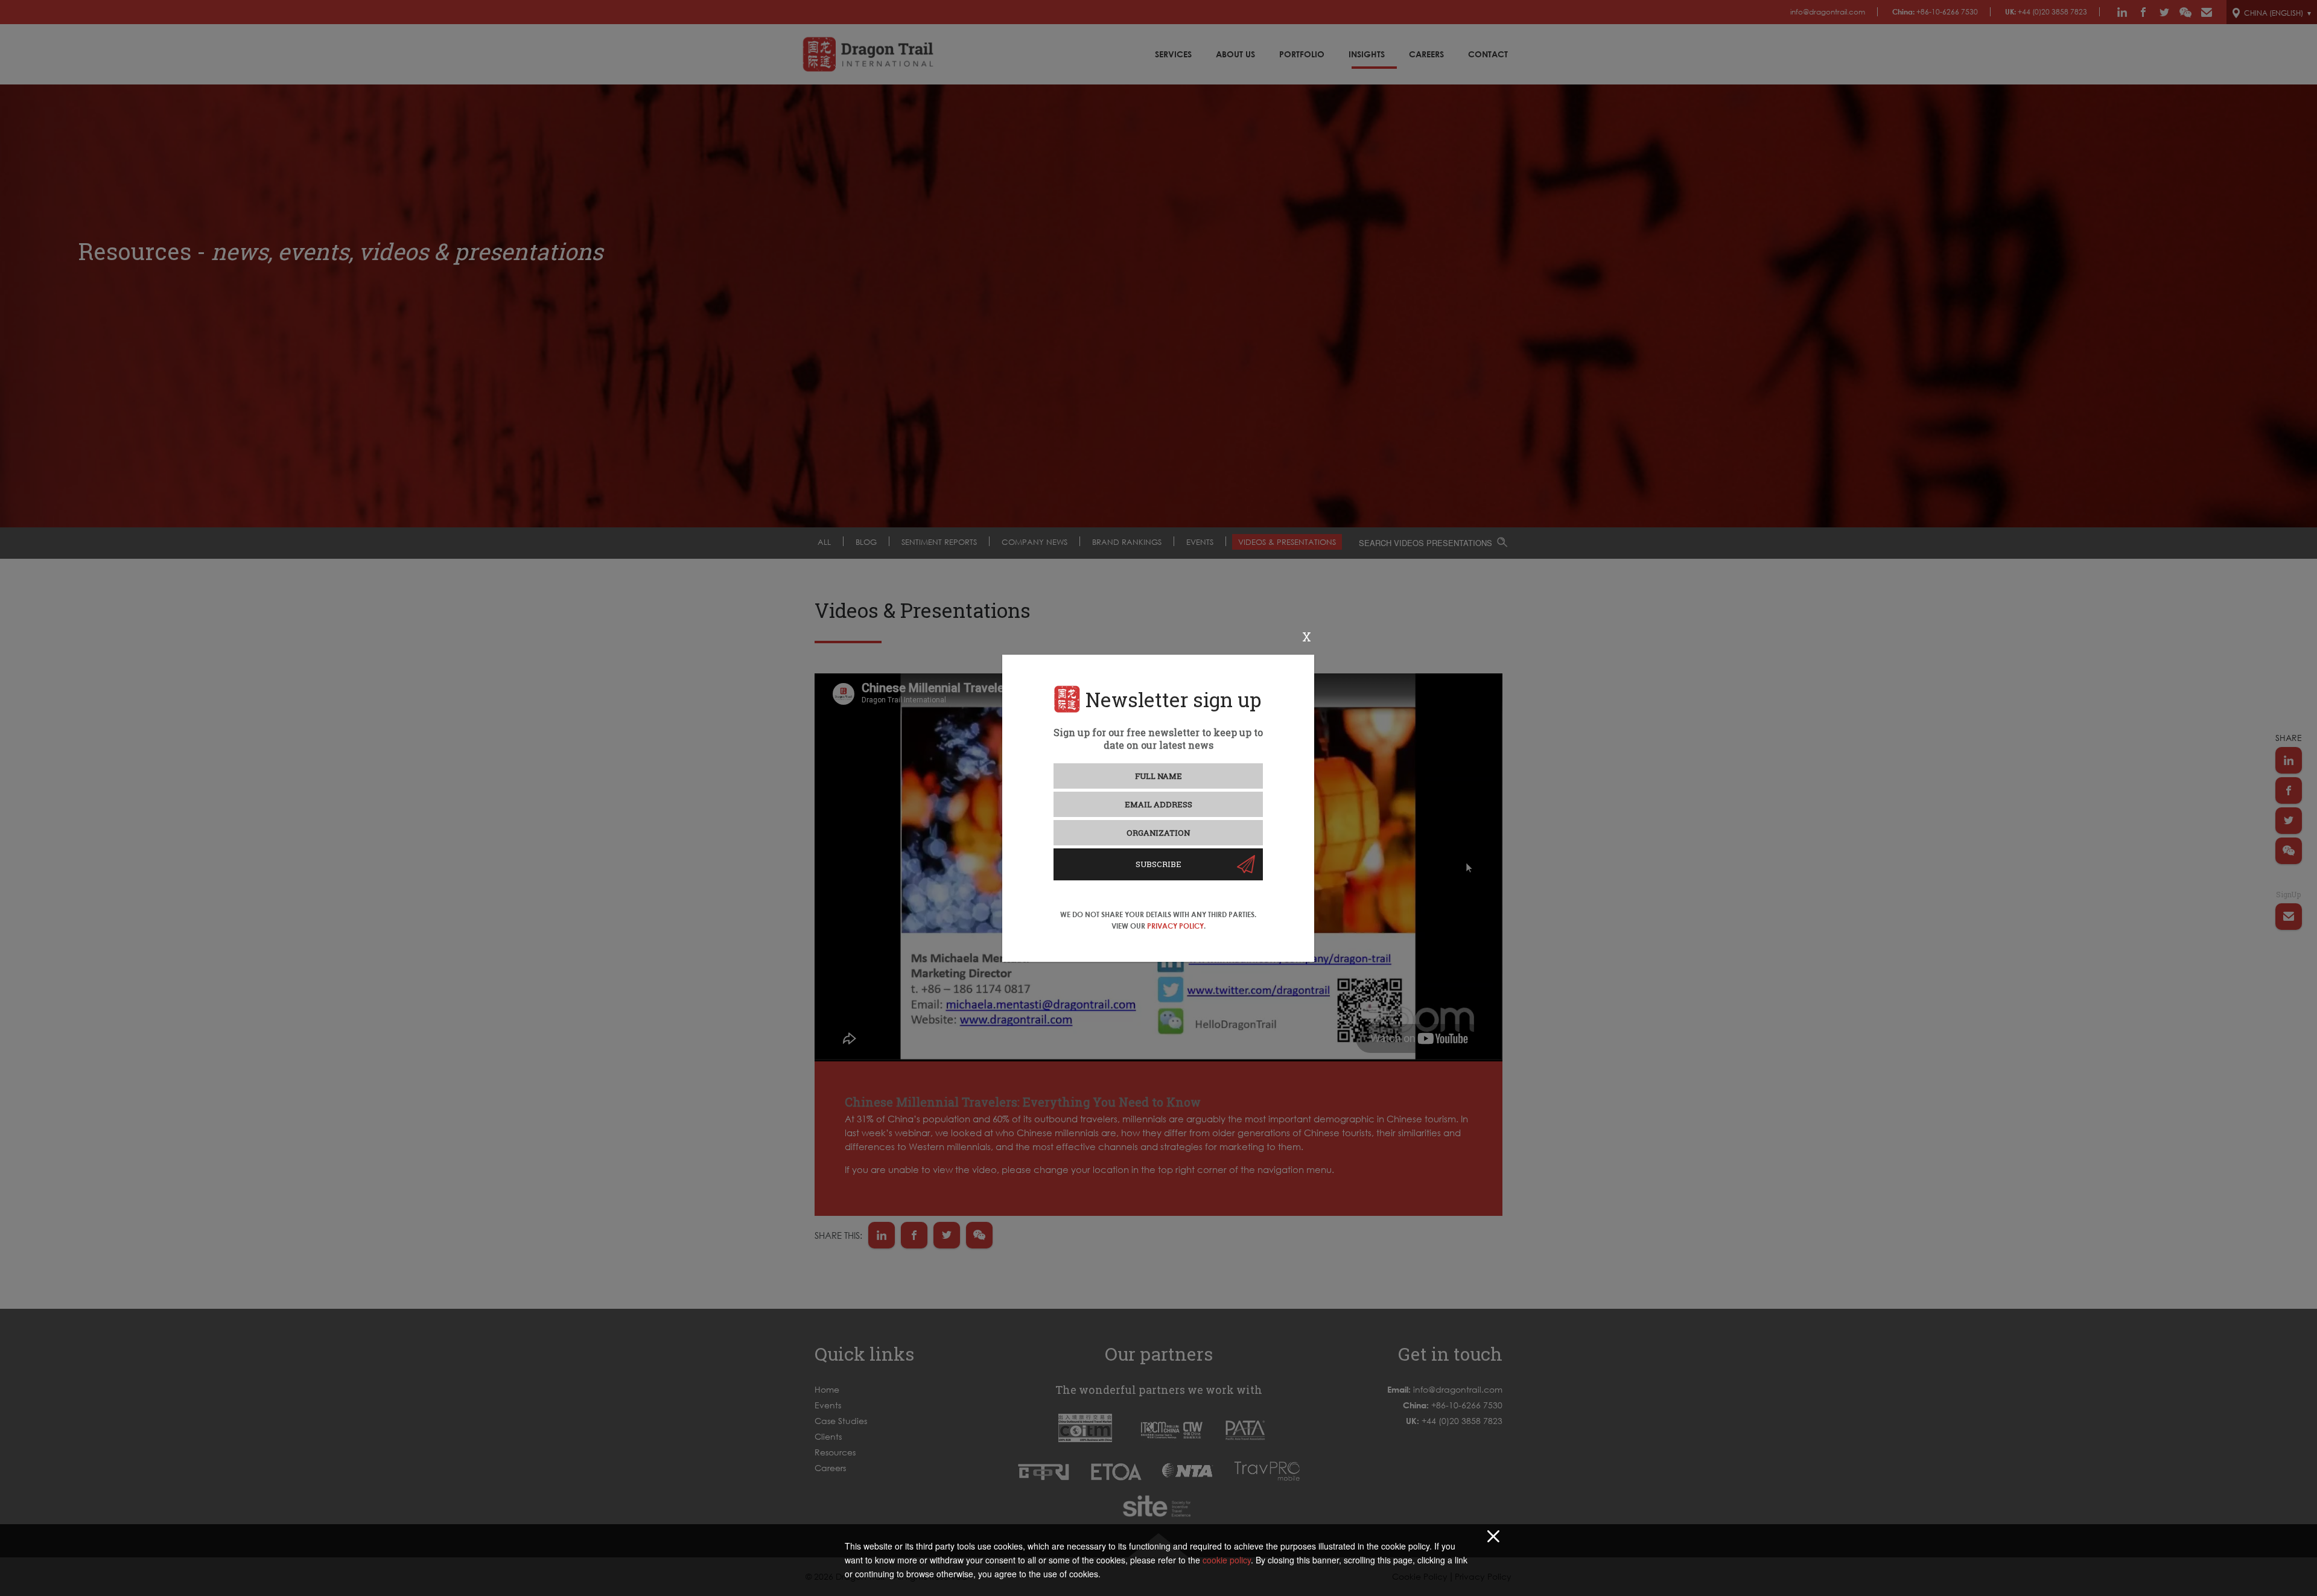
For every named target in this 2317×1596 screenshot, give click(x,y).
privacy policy (1175, 926)
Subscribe (1158, 864)
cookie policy (1227, 1560)
